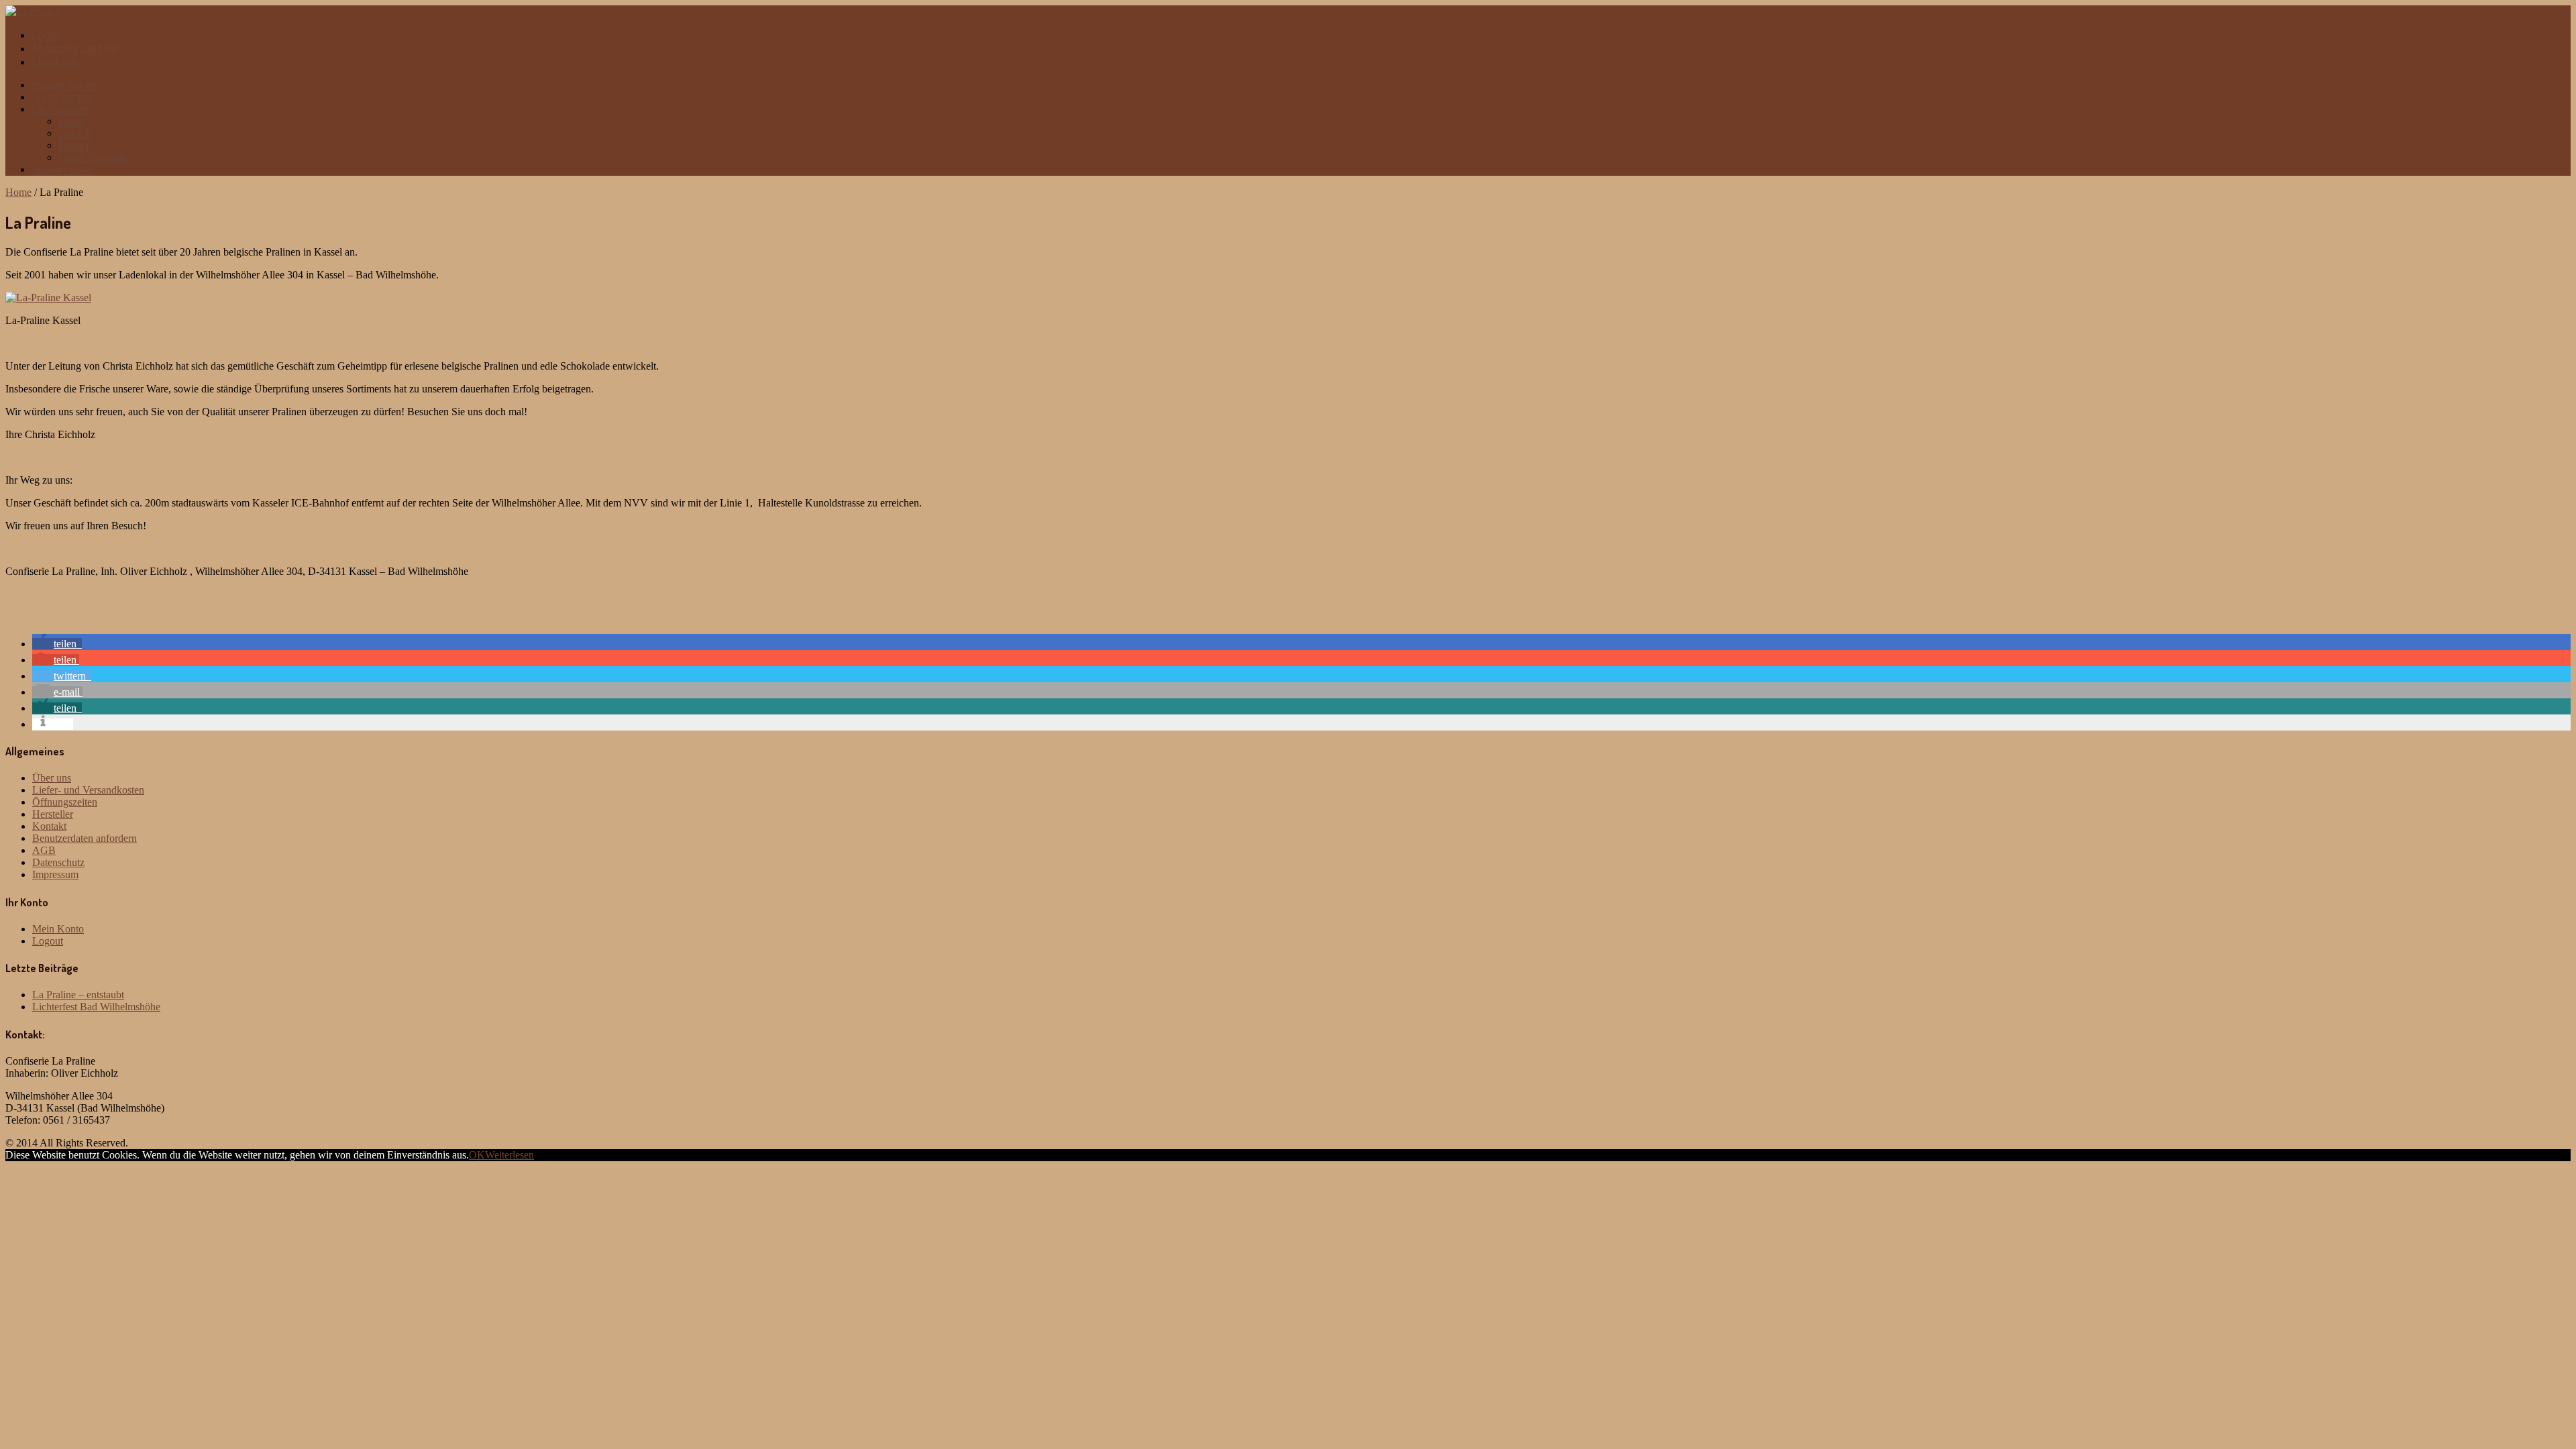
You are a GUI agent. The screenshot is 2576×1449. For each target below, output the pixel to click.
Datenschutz (58, 862)
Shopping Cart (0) (75, 48)
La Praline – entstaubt (78, 995)
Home (18, 192)
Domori (71, 121)
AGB (44, 850)
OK (477, 1155)
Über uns (52, 778)
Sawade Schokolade (93, 158)
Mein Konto (58, 929)
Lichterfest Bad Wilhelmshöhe (96, 1007)
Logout (48, 941)
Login (46, 35)
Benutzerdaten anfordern (85, 838)
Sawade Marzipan (63, 97)
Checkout (56, 62)
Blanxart (74, 146)
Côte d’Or (75, 133)
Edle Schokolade (60, 109)
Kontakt (49, 826)
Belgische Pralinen (65, 85)
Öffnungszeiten (65, 802)
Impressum (55, 874)
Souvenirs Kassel (62, 170)
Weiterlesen (509, 1155)
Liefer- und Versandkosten (88, 790)
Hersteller (53, 814)
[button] (57, 644)
